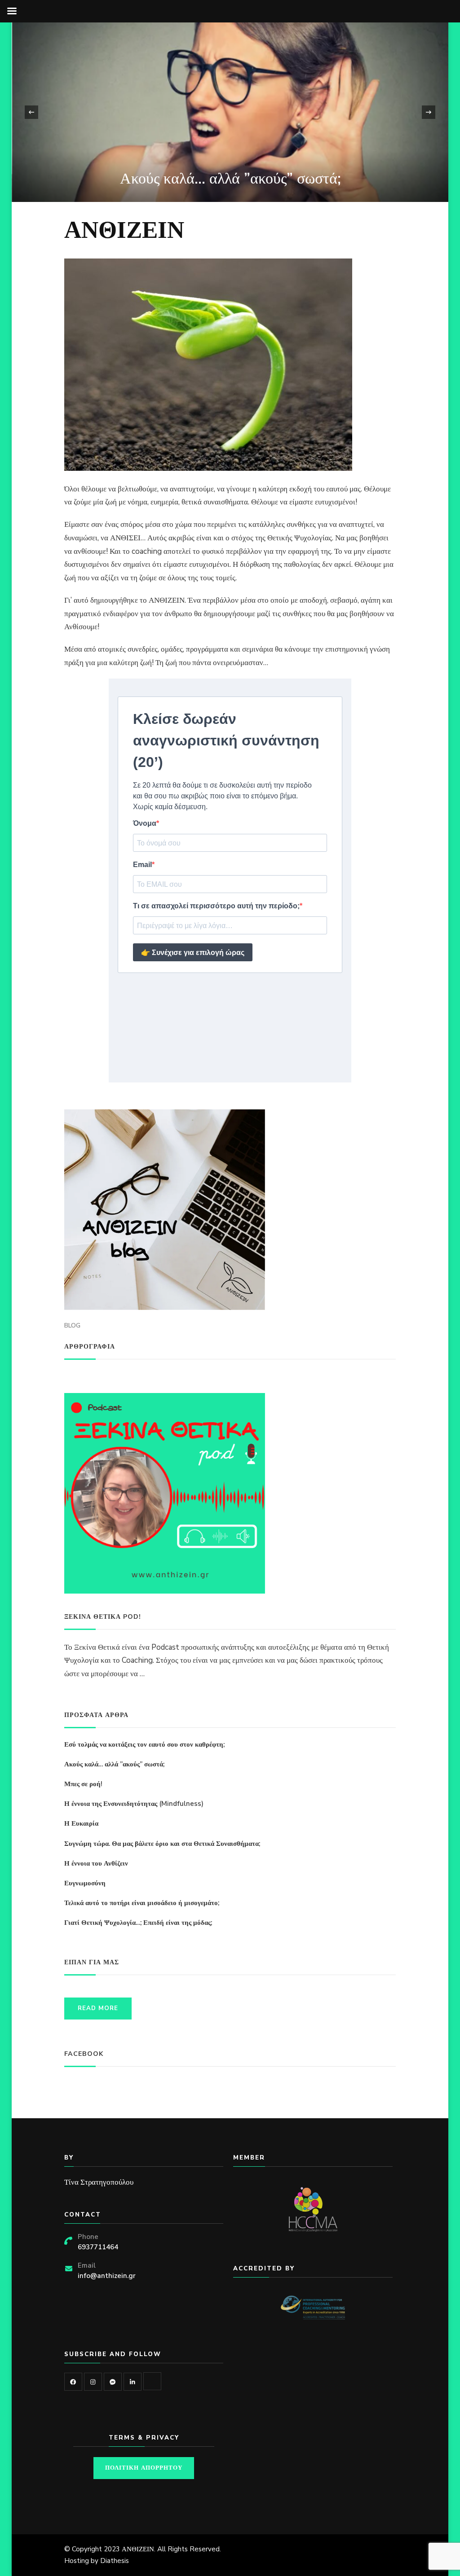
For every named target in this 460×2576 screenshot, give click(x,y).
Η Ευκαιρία (81, 1823)
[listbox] (230, 112)
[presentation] (31, 112)
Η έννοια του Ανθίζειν (96, 1863)
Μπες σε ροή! (336, 179)
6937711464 (98, 2247)
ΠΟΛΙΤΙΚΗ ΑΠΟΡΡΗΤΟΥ (144, 2468)
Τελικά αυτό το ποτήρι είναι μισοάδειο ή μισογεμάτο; (142, 1903)
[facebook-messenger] (113, 2382)
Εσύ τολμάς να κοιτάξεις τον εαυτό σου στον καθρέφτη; (144, 1744)
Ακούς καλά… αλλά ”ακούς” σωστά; (114, 1764)
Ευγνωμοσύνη (85, 1883)
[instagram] (93, 2382)
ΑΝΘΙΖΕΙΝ (138, 2549)
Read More (98, 2008)
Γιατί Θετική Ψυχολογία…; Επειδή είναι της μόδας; (138, 1923)
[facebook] (73, 2382)
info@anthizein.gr (107, 2276)
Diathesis (115, 2561)
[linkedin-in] (133, 2382)
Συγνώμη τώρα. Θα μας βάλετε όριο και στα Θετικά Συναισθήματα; (162, 1844)
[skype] (152, 2381)
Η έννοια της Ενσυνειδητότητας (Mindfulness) (134, 1804)
